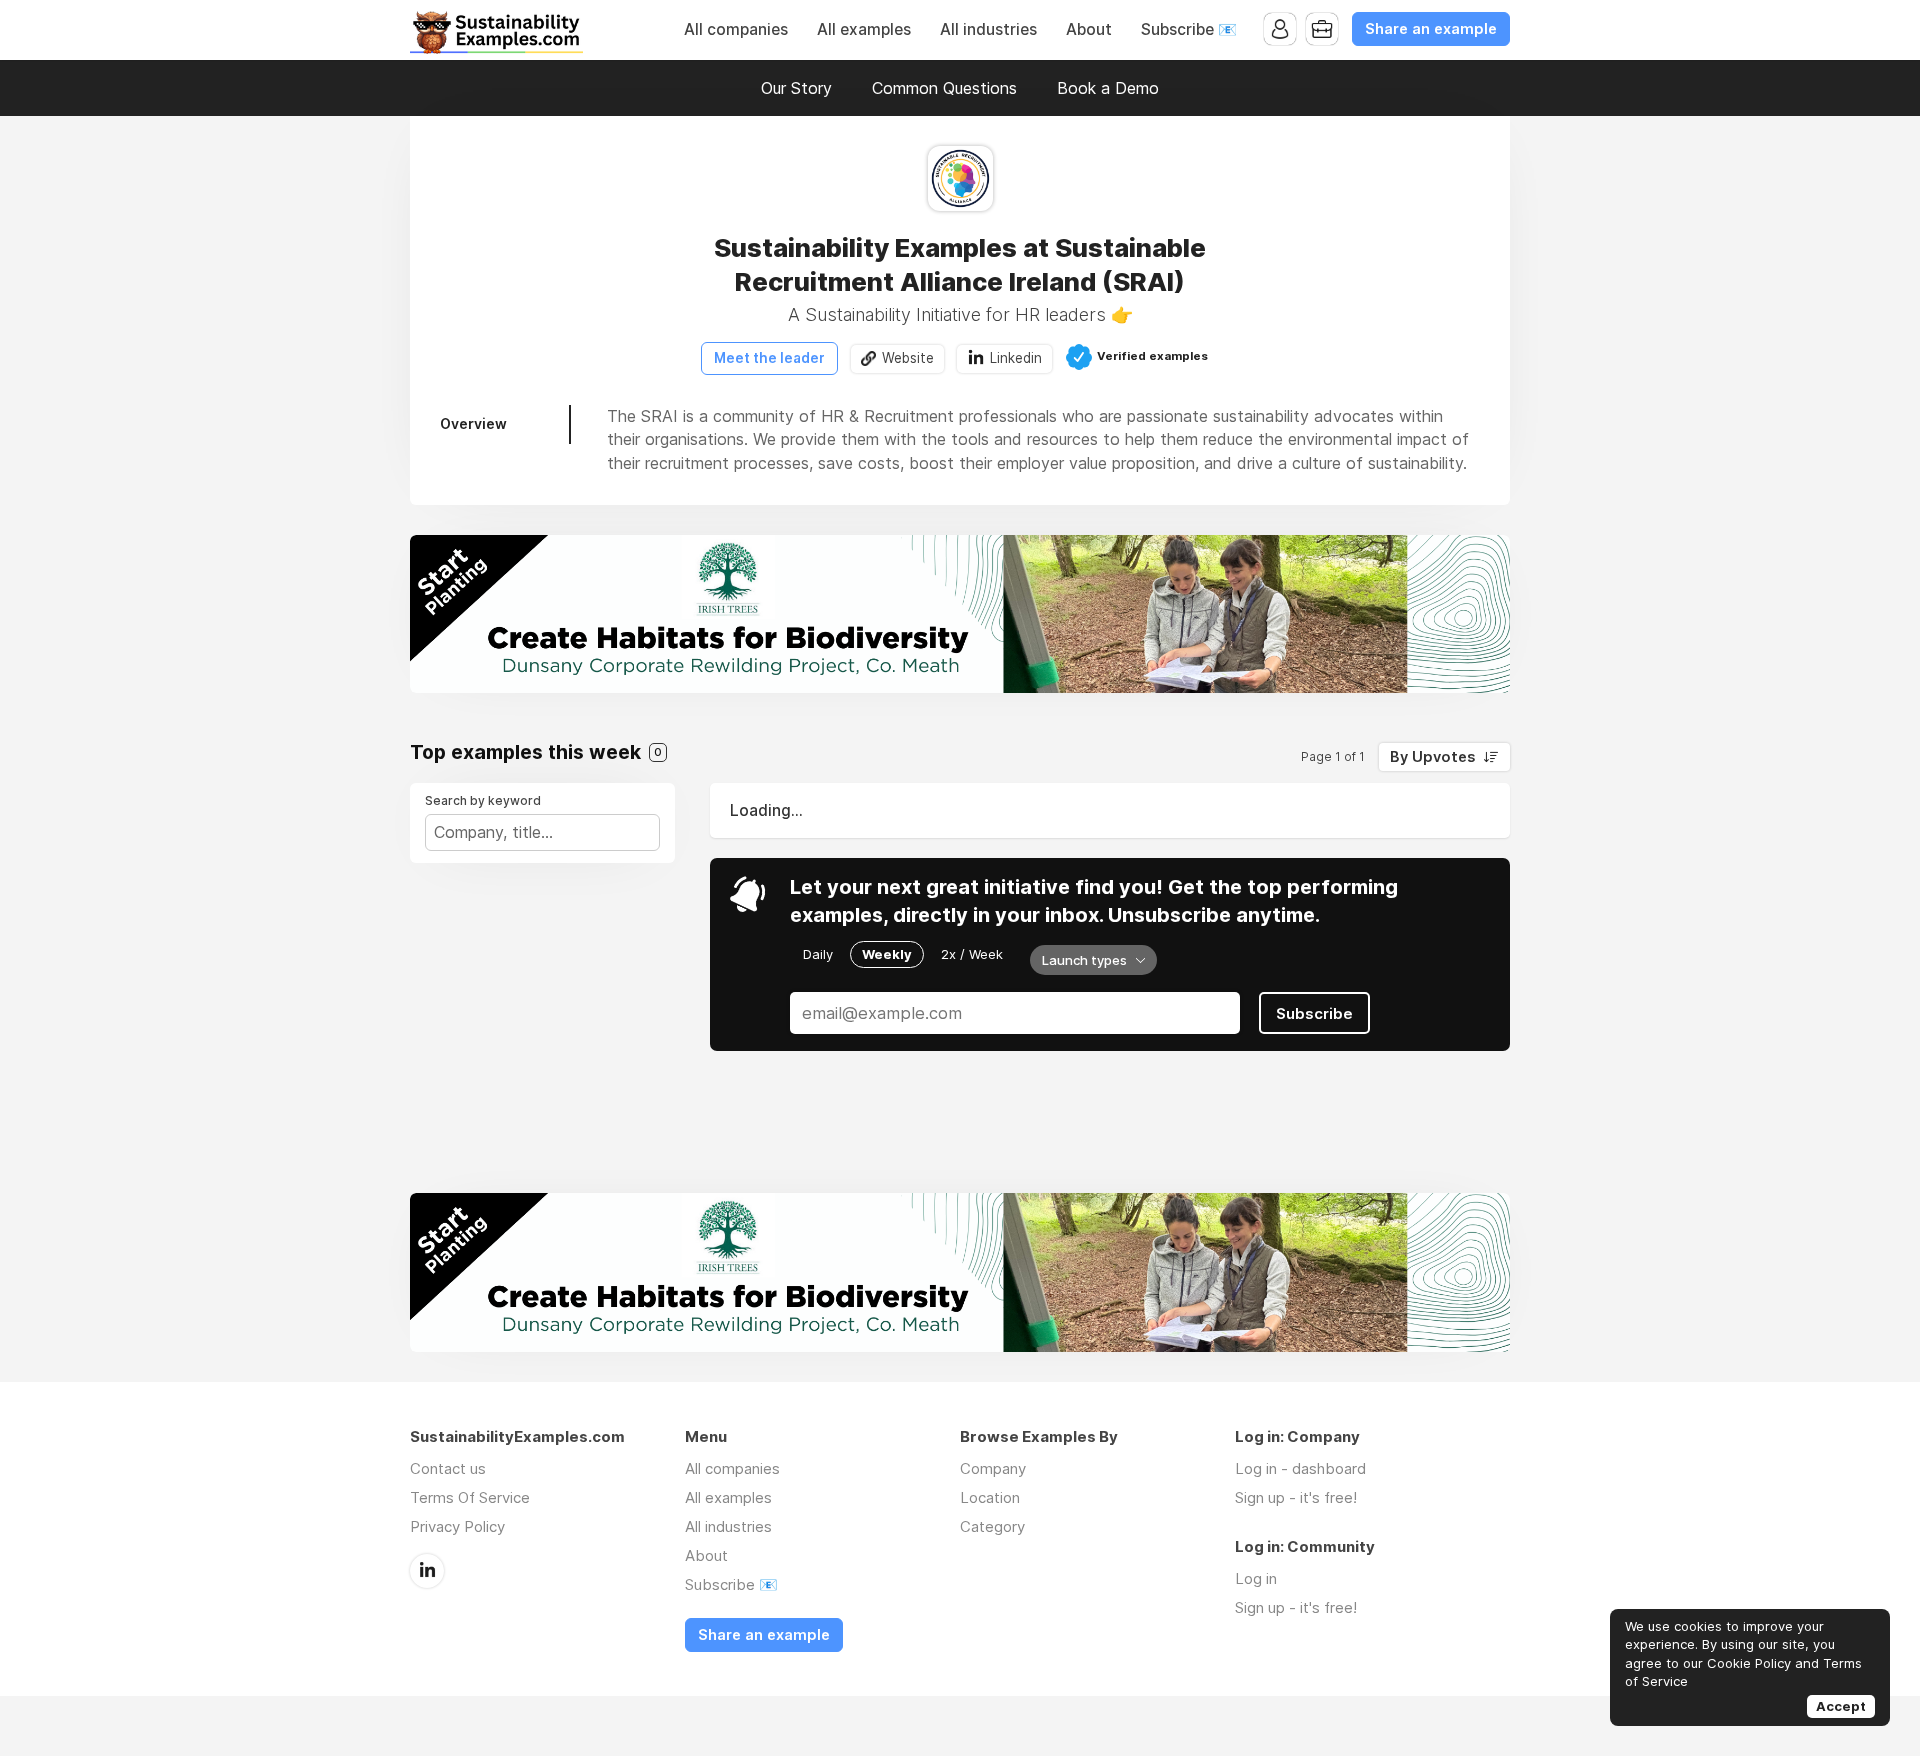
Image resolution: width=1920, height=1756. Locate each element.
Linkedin (1016, 358)
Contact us (448, 1468)
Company (993, 1468)
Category (992, 1526)
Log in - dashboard (1300, 1468)
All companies (736, 29)
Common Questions (944, 88)
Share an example (1431, 29)
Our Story (796, 88)
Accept (1841, 1706)
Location (990, 1497)
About (1089, 29)
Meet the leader (769, 358)
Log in (1256, 1578)
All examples (864, 29)
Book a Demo (1108, 88)
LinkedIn (427, 1571)
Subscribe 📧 (1189, 29)
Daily (818, 954)
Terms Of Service (470, 1497)
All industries (988, 29)
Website (908, 358)
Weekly (887, 954)
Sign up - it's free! (1296, 1497)
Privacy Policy (457, 1526)
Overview (473, 423)
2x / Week (972, 954)
